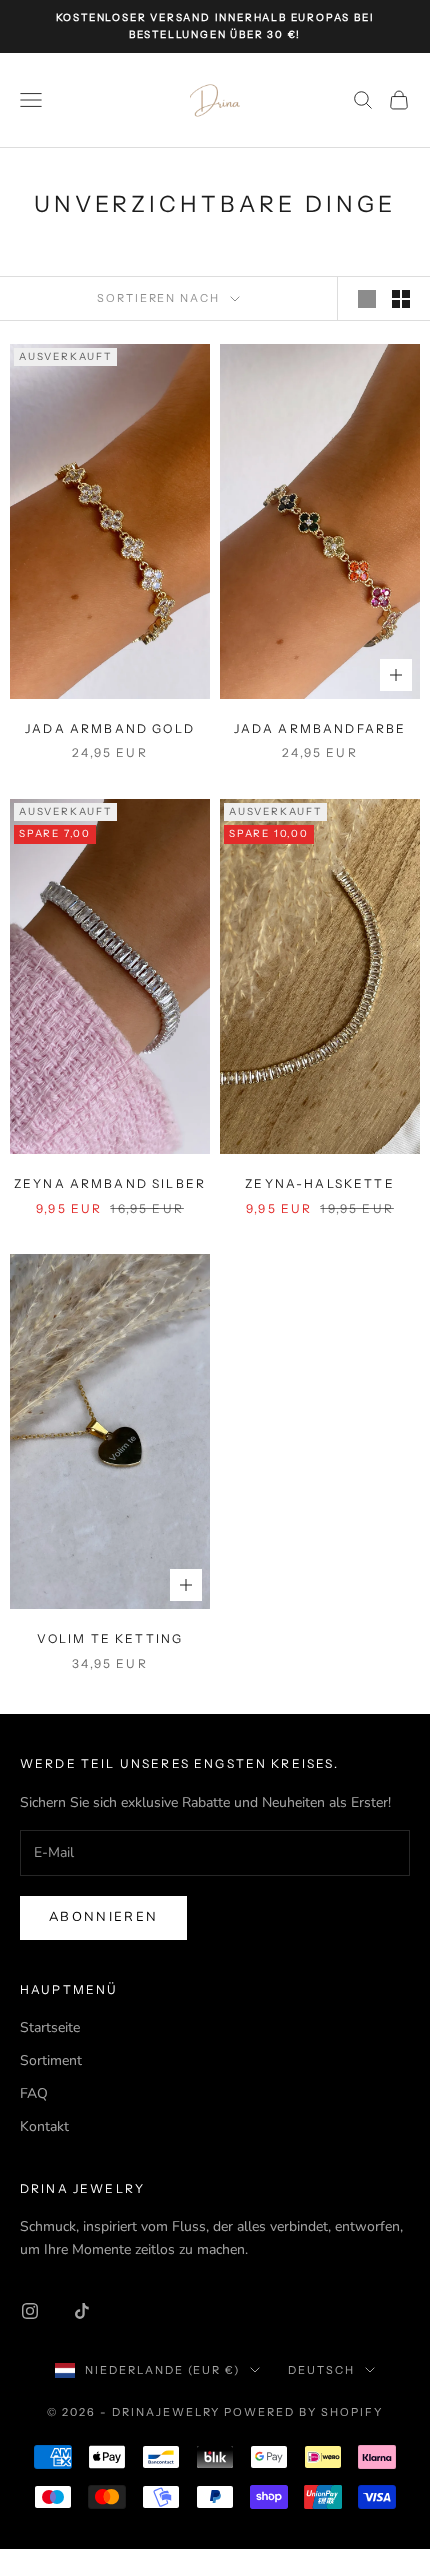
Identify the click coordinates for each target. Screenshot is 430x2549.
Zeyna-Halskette (319, 1183)
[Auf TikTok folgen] (82, 2311)
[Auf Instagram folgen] (30, 2311)
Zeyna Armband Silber (110, 1183)
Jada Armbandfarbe (320, 728)
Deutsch (321, 2370)
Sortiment (51, 2060)
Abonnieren (103, 1917)
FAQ (34, 2093)
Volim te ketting (110, 1638)
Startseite (50, 2027)
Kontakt (44, 2126)
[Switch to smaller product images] (401, 299)
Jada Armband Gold (110, 728)
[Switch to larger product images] (367, 299)
